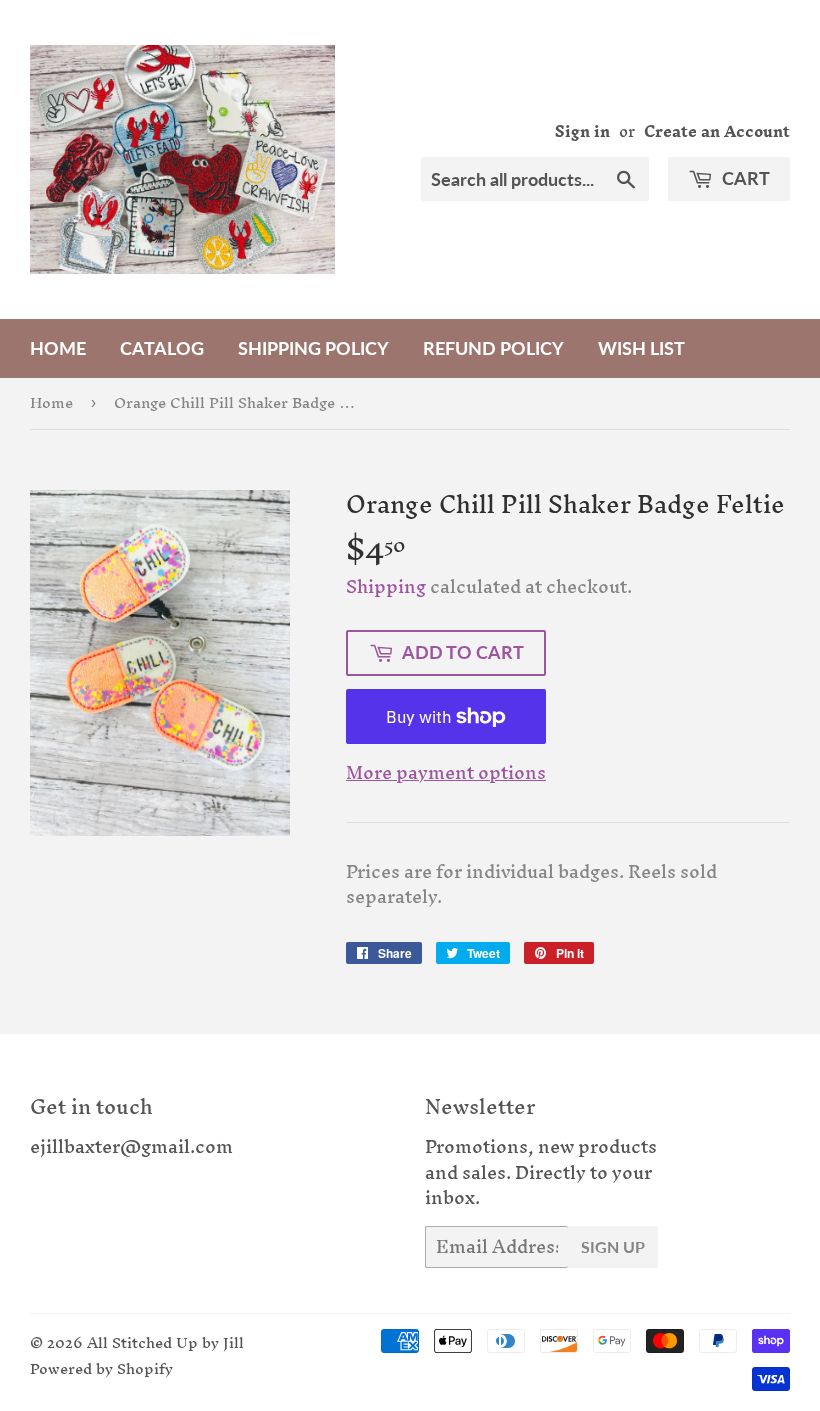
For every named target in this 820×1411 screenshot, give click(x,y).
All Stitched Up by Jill (165, 1342)
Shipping (386, 586)
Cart (744, 178)
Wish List (641, 348)
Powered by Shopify (101, 1368)
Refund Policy (493, 348)
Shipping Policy (313, 348)
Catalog (162, 348)
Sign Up (613, 1246)
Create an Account (717, 131)
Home (58, 348)
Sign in (582, 131)
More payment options (446, 773)
